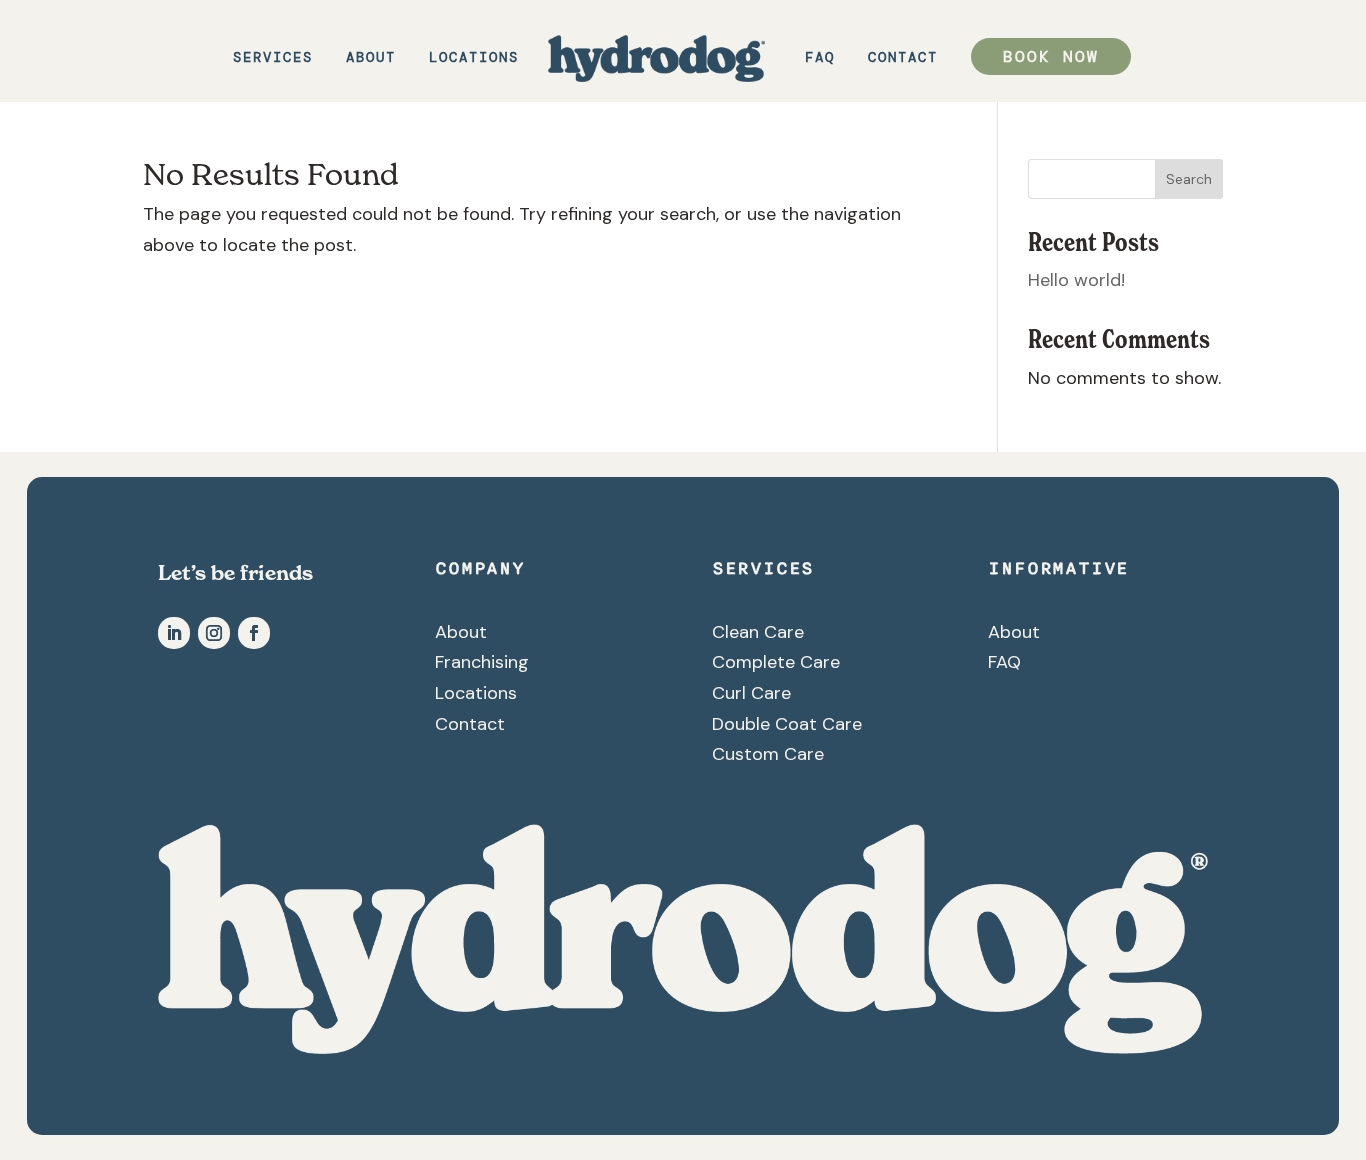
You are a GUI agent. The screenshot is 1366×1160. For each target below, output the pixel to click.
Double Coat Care (787, 724)
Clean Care (758, 632)
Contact (903, 58)
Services (273, 58)
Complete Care (776, 662)
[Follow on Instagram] (214, 633)
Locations (474, 58)
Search (1189, 179)
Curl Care (751, 693)
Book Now (1051, 56)
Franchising (482, 662)
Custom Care (768, 754)
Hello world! (1076, 280)
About (371, 58)
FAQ (820, 58)
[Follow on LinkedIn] (174, 633)
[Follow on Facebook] (254, 633)
